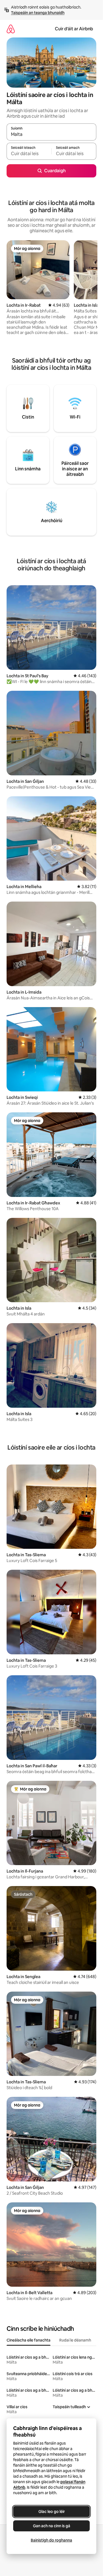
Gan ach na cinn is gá (52, 2526)
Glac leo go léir (52, 2512)
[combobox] (51, 134)
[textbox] (29, 154)
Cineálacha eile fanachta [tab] (29, 2340)
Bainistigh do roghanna (51, 2540)
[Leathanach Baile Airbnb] (11, 29)
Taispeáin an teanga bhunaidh (38, 13)
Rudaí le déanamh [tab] (75, 2340)
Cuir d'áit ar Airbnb (74, 29)
